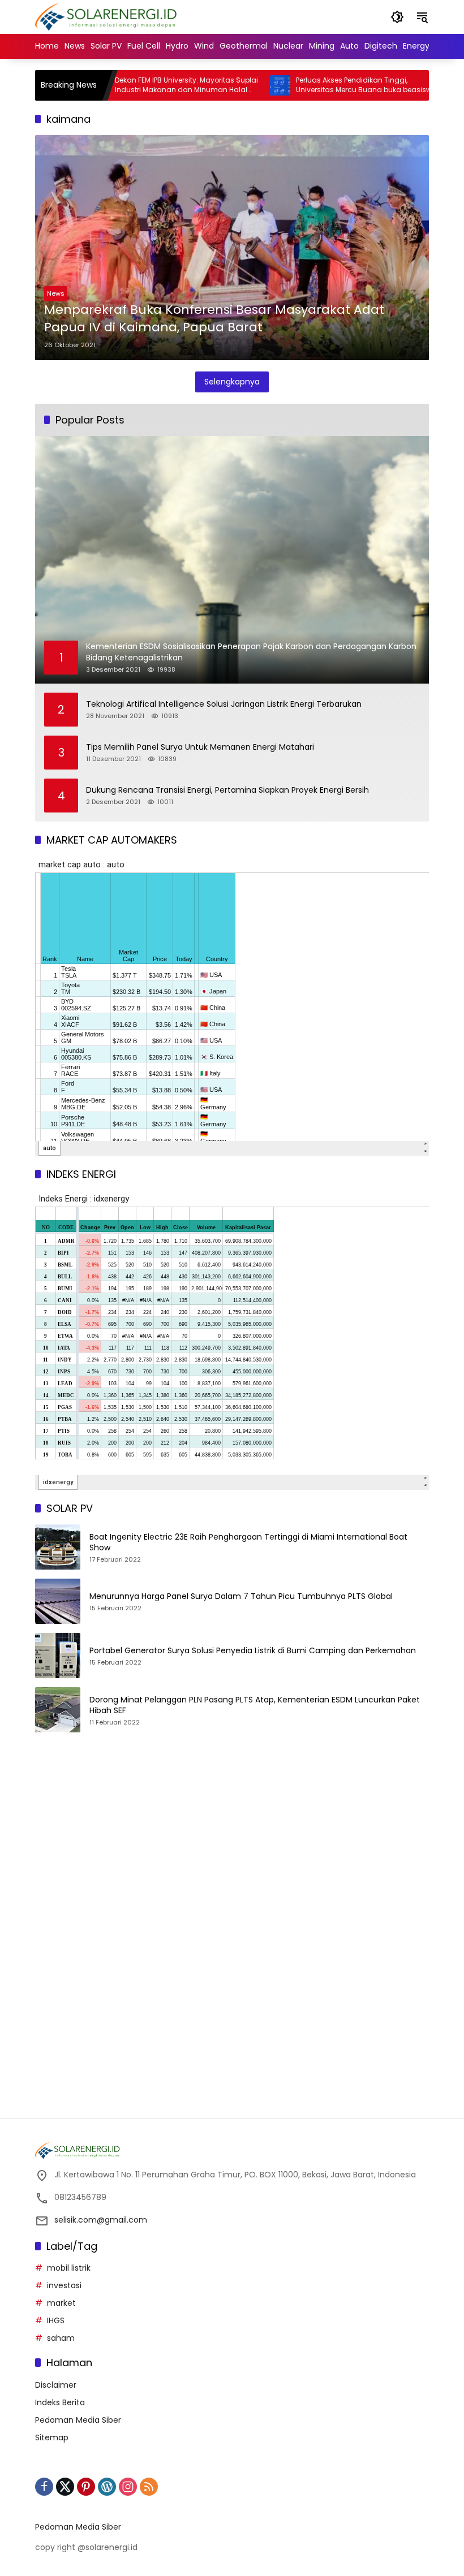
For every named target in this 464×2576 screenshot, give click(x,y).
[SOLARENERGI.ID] (108, 16)
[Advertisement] (232, 1847)
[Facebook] (44, 2487)
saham (61, 2338)
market (61, 2303)
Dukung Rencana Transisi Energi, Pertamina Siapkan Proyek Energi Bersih (227, 790)
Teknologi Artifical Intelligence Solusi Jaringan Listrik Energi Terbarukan (224, 704)
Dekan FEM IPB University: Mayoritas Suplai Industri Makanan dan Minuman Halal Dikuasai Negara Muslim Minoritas (144, 85)
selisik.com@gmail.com (101, 2220)
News (56, 293)
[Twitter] (65, 2487)
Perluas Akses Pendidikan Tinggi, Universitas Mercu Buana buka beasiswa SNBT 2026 (324, 85)
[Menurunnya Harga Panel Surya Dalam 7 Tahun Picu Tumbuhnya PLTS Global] (58, 1601)
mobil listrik (69, 2268)
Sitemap (52, 2437)
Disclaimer (56, 2385)
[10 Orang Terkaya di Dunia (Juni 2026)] (419, 85)
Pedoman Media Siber (78, 2420)
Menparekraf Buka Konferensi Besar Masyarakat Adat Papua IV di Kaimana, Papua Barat (214, 319)
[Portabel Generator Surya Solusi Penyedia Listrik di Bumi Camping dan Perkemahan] (58, 1656)
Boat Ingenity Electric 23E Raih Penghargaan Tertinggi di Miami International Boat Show (248, 1543)
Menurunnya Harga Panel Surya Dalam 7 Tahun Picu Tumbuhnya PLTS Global (241, 1596)
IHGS (56, 2320)
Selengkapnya (232, 382)
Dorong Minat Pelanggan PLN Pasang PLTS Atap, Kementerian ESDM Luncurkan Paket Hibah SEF (255, 1706)
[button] (397, 17)
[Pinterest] (86, 2487)
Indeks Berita (60, 2402)
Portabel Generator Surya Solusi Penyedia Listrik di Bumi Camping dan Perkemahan (253, 1651)
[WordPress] (107, 2487)
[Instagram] (128, 2487)
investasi (64, 2285)
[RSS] (149, 2487)
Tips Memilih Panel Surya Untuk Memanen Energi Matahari (200, 747)
